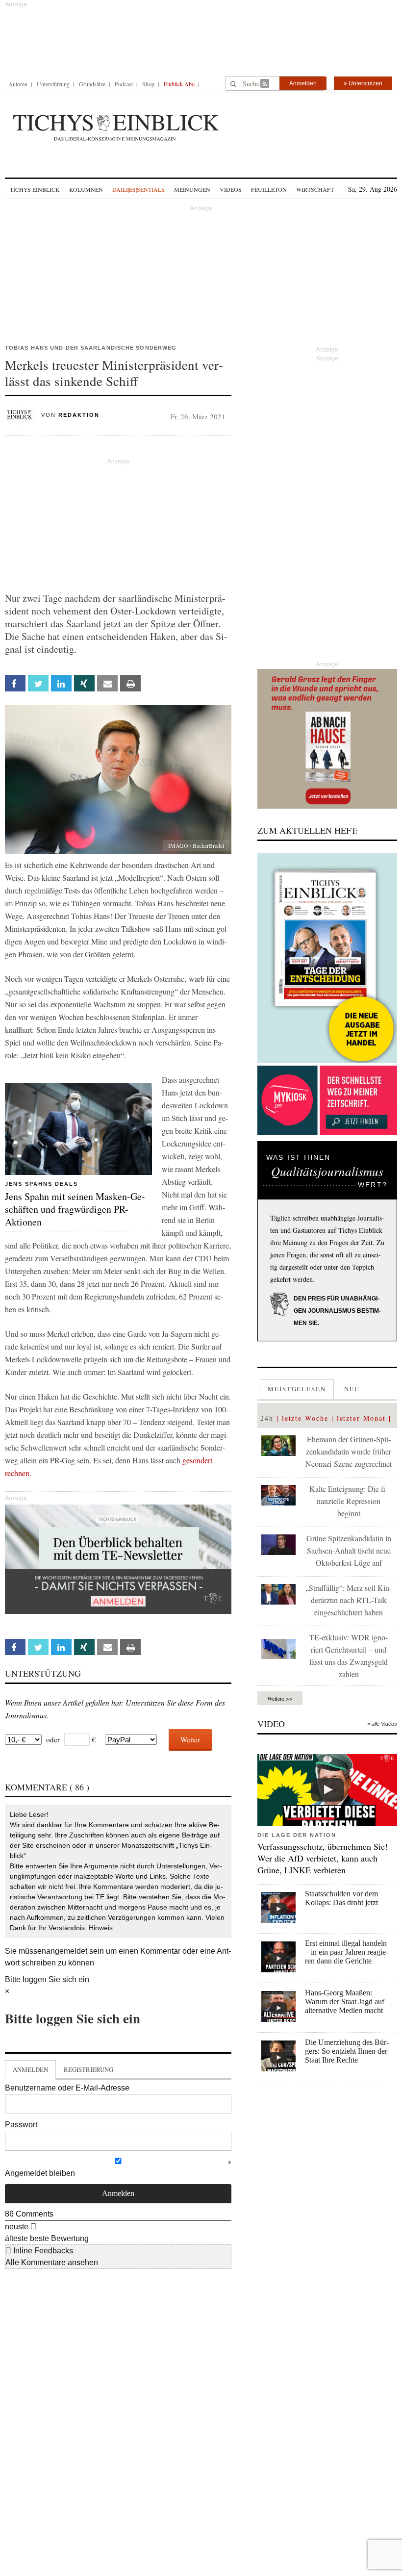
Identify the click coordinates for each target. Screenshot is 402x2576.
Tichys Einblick (35, 189)
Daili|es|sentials (138, 189)
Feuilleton (269, 189)
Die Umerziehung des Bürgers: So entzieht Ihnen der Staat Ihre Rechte (347, 2051)
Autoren (18, 84)
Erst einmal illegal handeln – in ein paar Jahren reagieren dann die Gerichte (347, 1952)
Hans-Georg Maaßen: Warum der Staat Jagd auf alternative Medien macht (345, 2002)
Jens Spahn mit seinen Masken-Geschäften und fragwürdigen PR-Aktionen (75, 1209)
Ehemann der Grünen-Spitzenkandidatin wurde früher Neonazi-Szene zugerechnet (349, 1451)
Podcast (124, 84)
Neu (352, 1389)
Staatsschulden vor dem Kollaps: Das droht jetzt (341, 1898)
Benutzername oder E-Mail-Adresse (67, 2088)
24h (267, 1418)
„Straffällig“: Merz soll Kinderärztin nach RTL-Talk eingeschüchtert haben (349, 1600)
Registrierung (88, 2069)
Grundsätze (92, 84)
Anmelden (303, 83)
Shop (148, 84)
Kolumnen (86, 189)
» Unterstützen (363, 83)
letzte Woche (305, 1418)
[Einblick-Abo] (327, 958)
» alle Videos (382, 1724)
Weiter (190, 1739)
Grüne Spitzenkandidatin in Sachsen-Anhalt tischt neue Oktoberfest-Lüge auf (349, 1550)
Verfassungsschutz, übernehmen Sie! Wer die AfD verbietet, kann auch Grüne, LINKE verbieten (323, 1858)
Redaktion (79, 415)
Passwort (21, 2125)
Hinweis (101, 1928)
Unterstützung (53, 84)
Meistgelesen (297, 1389)
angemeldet (67, 1951)
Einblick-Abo (179, 84)
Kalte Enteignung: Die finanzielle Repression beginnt (349, 1501)
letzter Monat (361, 1418)
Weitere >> (280, 1698)
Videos (231, 189)
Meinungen (192, 189)
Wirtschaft (315, 189)
